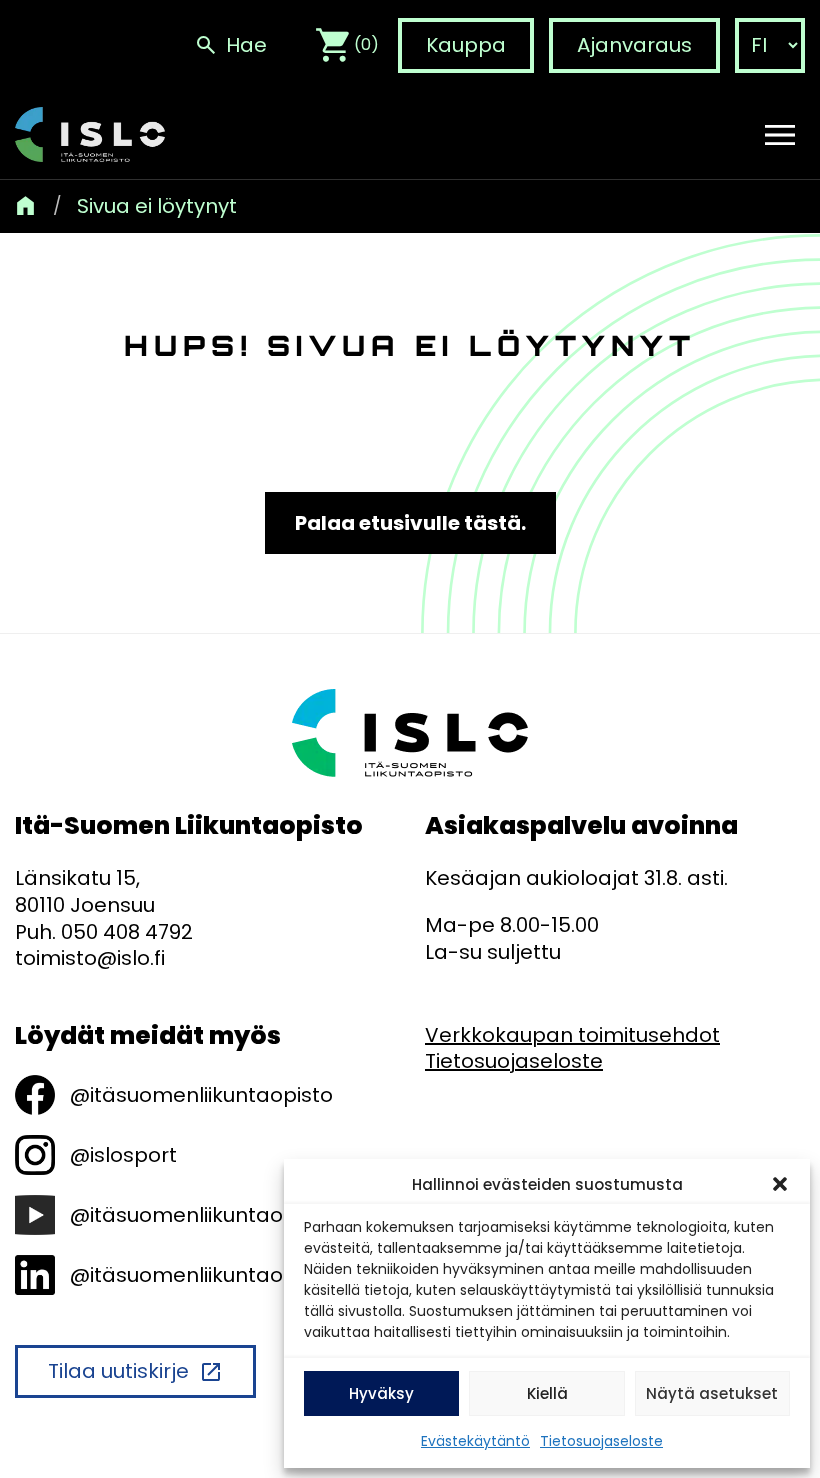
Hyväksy (381, 1393)
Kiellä (547, 1393)
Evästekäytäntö (475, 1441)
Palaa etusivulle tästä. (410, 523)
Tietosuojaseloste (601, 1441)
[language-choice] (770, 45)
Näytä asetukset (712, 1393)
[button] (780, 1184)
